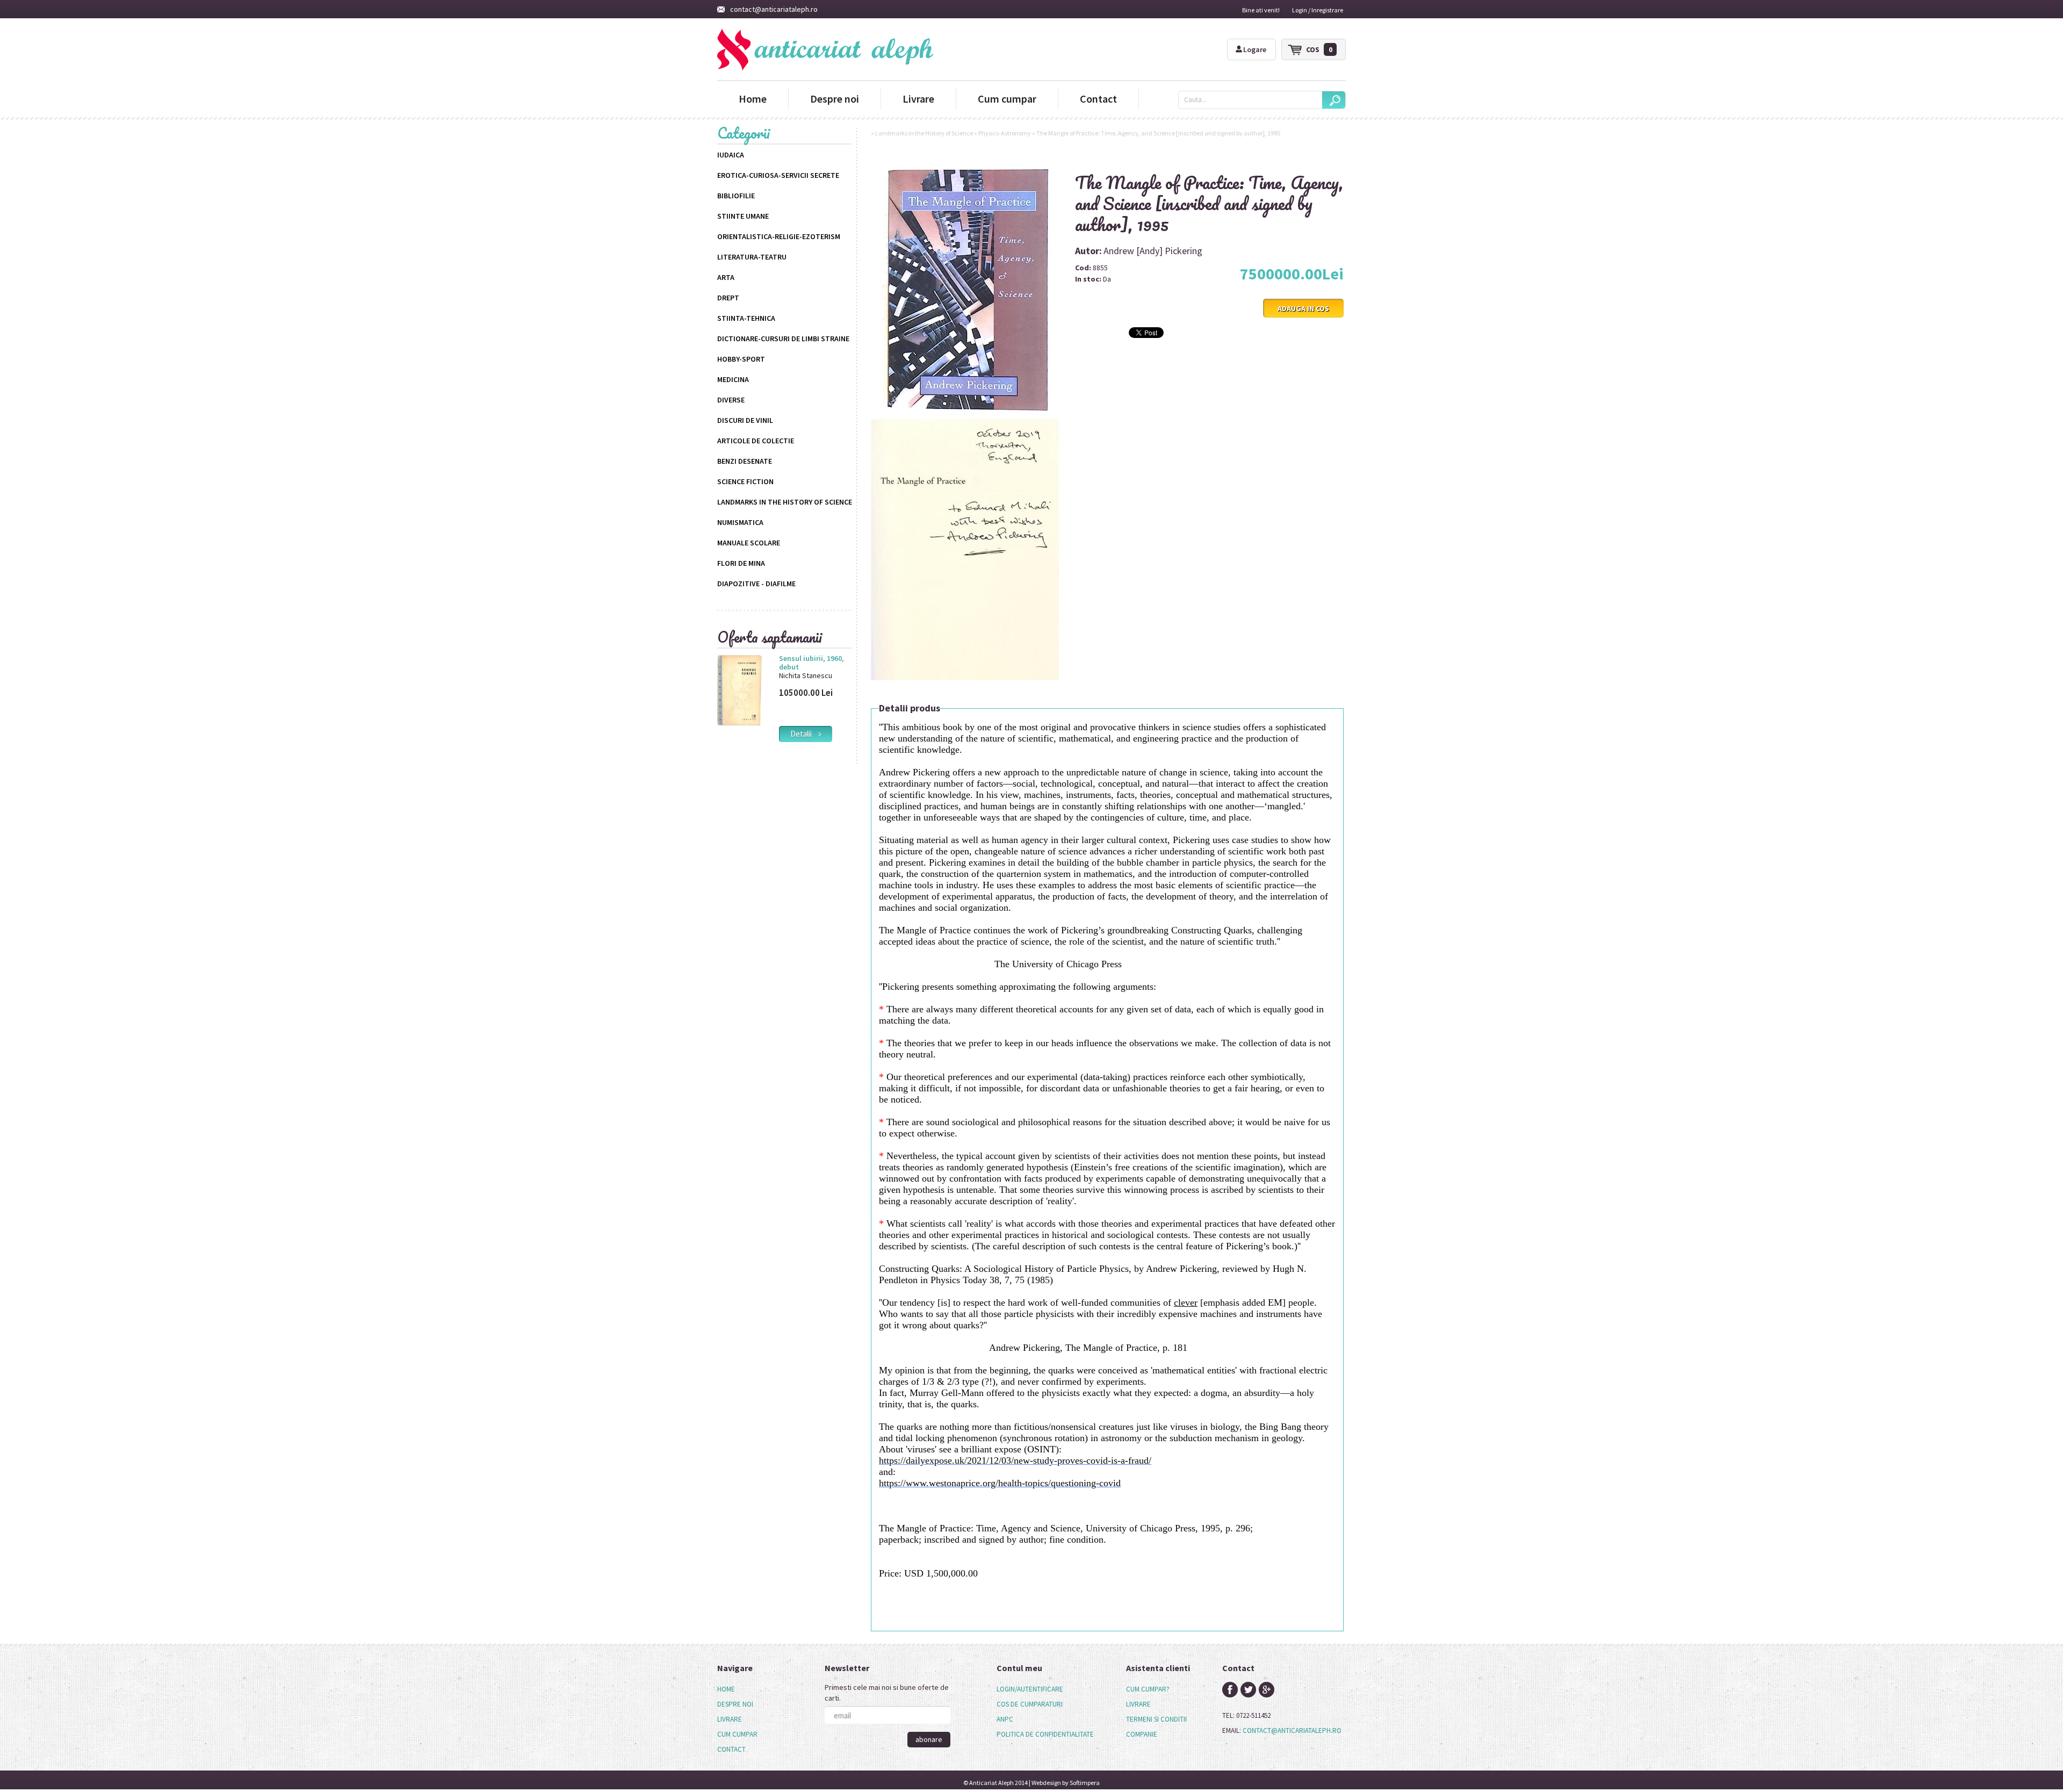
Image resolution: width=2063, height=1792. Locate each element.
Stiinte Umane (743, 216)
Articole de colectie (756, 441)
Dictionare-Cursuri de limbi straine (783, 339)
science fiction (745, 481)
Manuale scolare (749, 543)
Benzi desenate (745, 461)
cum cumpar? (1148, 1689)
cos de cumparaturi (1030, 1704)
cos (1319, 49)
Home (753, 99)
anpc (1005, 1719)
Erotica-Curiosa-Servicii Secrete (778, 175)
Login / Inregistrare (1318, 10)
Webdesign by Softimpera (1066, 1783)
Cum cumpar (1007, 99)
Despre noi (835, 99)
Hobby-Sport (741, 359)
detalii (804, 734)
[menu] (737, 1719)
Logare (1255, 49)
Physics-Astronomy (1005, 133)
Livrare (918, 99)
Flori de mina (741, 563)
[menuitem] (737, 1689)
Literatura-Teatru (752, 257)
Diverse (731, 400)
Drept (728, 298)
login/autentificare (1030, 1689)
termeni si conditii (1156, 1719)
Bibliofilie (736, 196)
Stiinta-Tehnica (746, 318)
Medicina (733, 379)
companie (1142, 1734)
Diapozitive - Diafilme (756, 584)
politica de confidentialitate (1045, 1734)
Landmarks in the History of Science (785, 502)
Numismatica (740, 522)
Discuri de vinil (745, 420)
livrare (1138, 1704)
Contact (1098, 99)
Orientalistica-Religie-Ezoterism (779, 236)
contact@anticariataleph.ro (774, 9)
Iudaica (731, 155)
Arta (726, 277)
